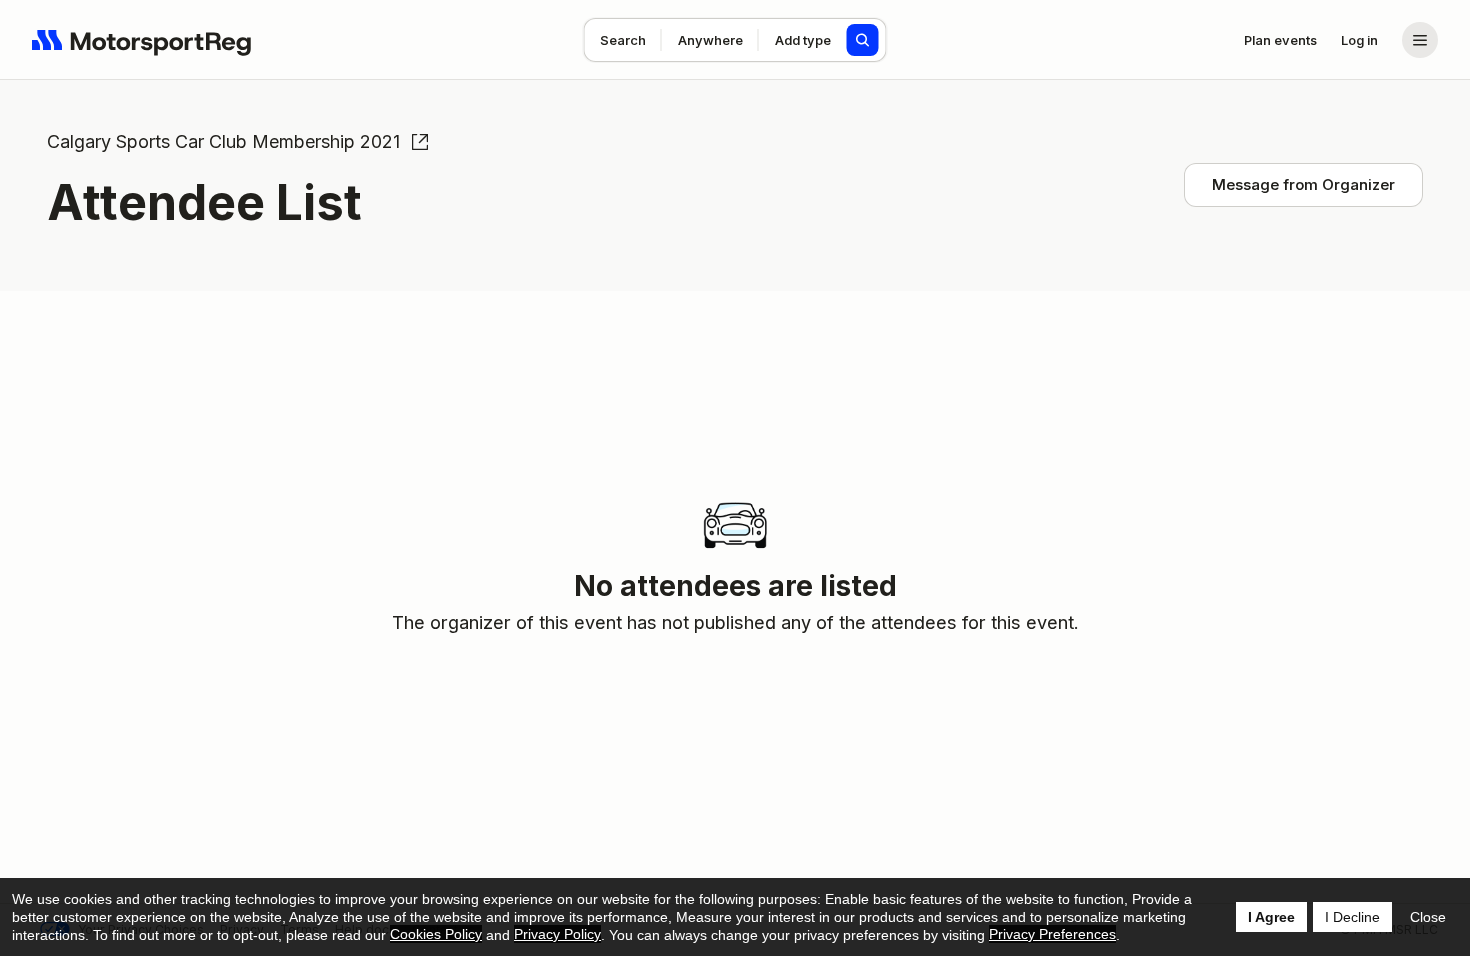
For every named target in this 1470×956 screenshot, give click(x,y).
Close (1428, 917)
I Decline (1352, 917)
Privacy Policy (557, 934)
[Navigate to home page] (142, 40)
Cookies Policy (436, 934)
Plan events (1280, 40)
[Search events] (863, 40)
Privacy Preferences (1052, 934)
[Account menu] (1420, 40)
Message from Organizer (1303, 184)
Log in (1359, 40)
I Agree (1271, 917)
